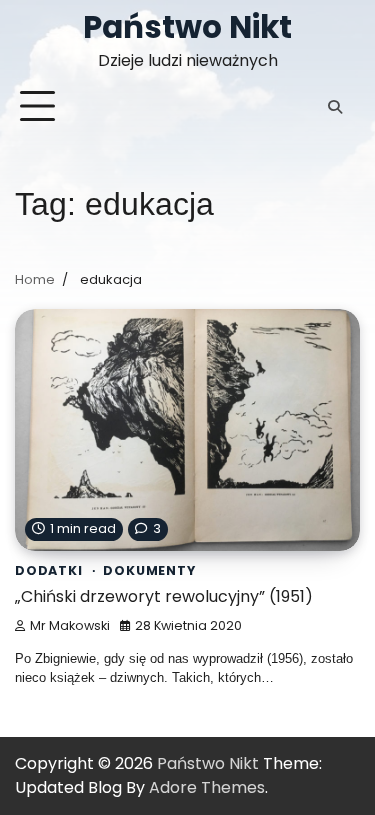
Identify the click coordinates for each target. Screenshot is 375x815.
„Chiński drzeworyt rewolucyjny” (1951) (164, 596)
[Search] (335, 107)
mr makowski (70, 625)
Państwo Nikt (187, 27)
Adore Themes (207, 787)
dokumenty (149, 570)
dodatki (49, 570)
